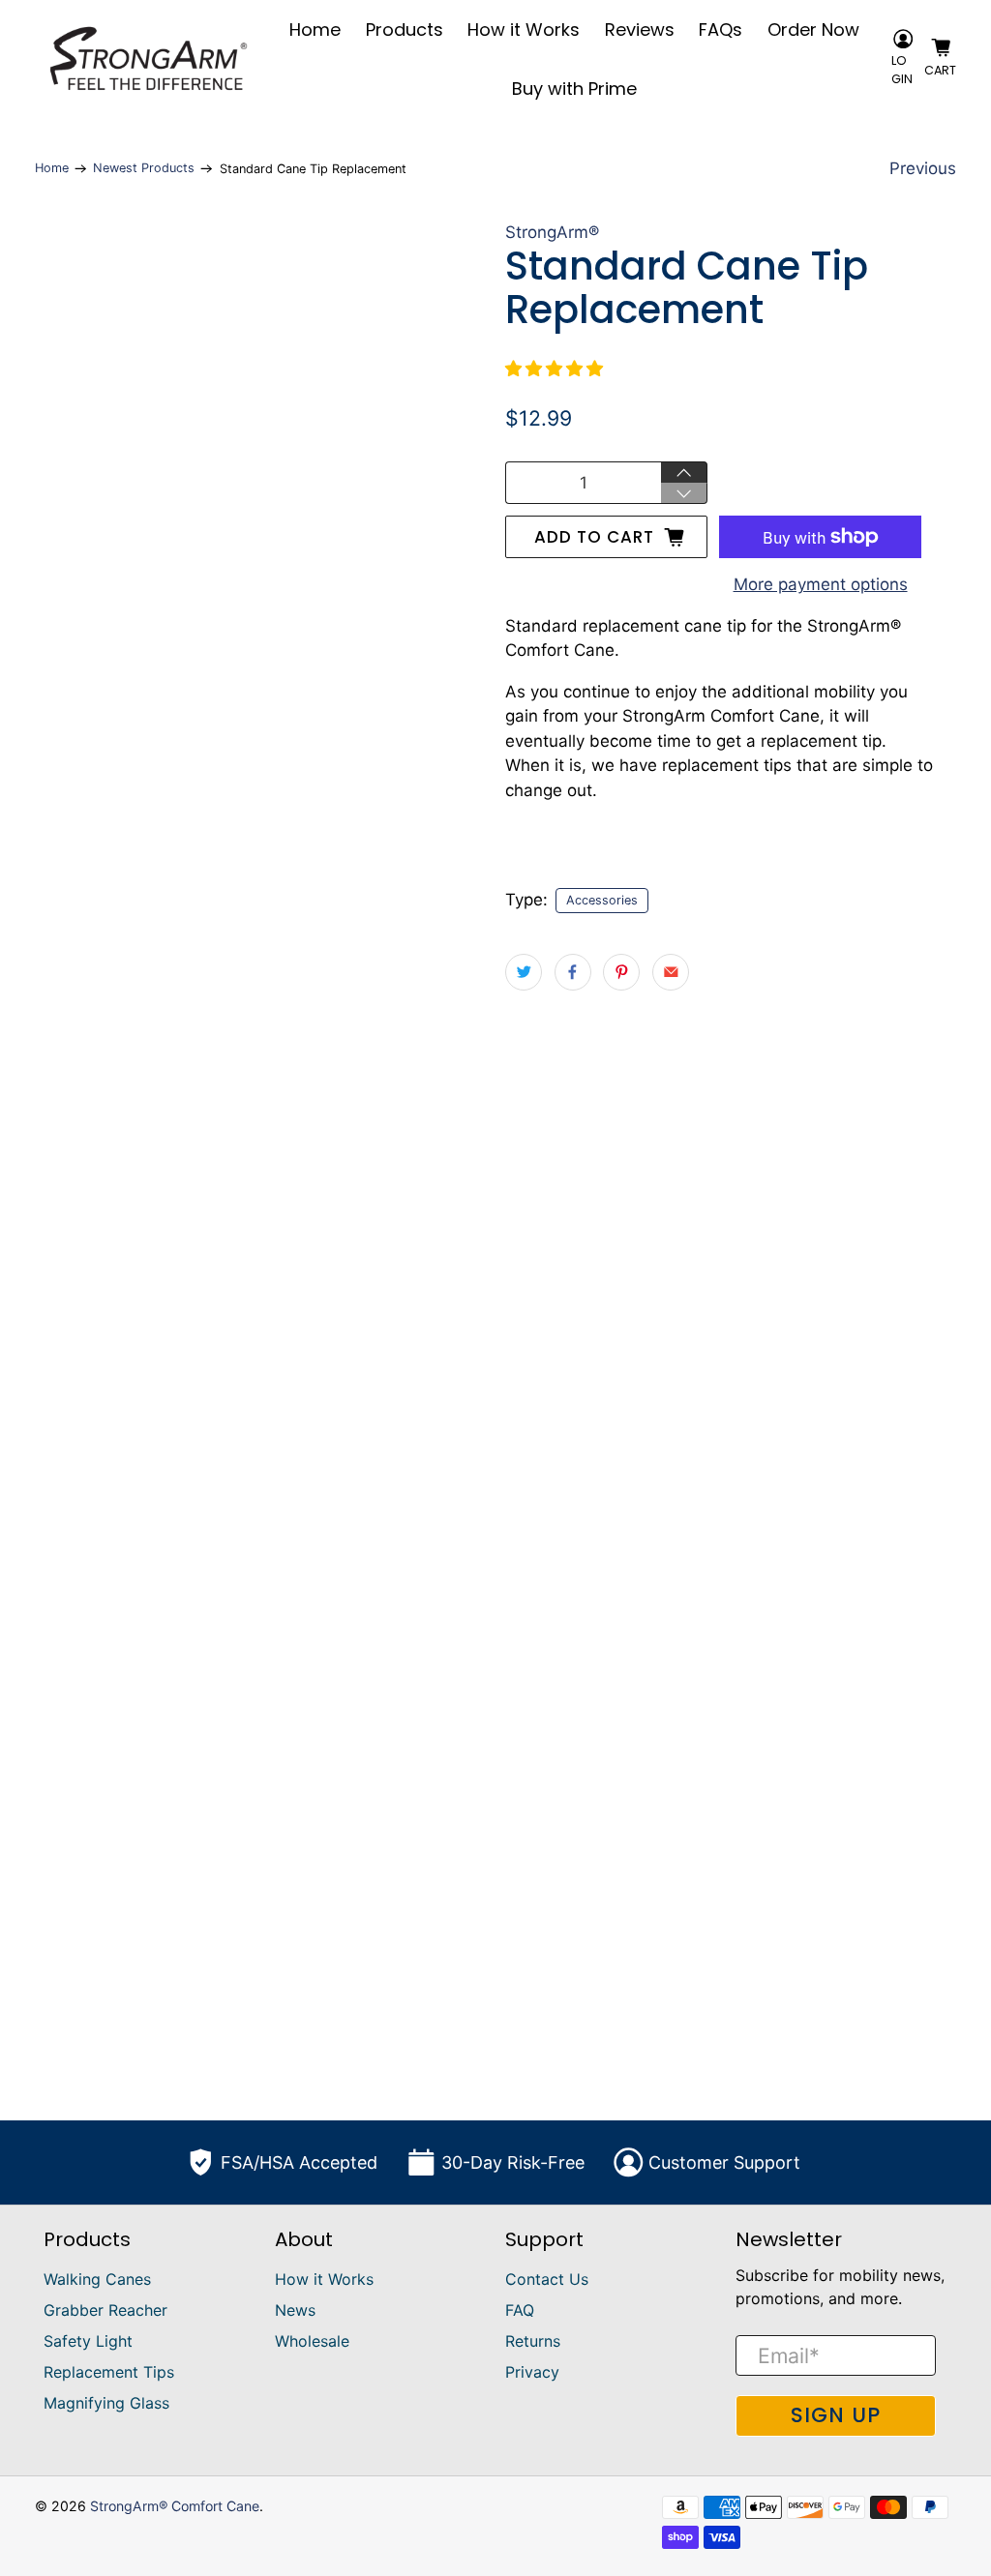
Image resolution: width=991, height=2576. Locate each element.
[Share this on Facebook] (573, 972)
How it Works (524, 30)
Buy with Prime (574, 89)
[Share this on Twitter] (524, 972)
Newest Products (144, 169)
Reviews (640, 30)
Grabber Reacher (105, 2310)
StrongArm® (552, 232)
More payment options (821, 584)
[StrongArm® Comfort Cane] (148, 59)
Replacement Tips (109, 2372)
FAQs (721, 30)
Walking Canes (97, 2279)
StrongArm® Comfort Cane (175, 2506)
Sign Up (836, 2415)
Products (405, 30)
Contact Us (547, 2279)
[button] (554, 369)
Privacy (532, 2372)
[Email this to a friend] (671, 972)
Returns (533, 2341)
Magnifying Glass (106, 2403)
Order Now (813, 30)
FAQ (520, 2310)
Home (315, 30)
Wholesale (312, 2341)
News (295, 2310)
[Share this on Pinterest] (621, 972)
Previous (923, 168)
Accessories (602, 900)
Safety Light (88, 2341)
